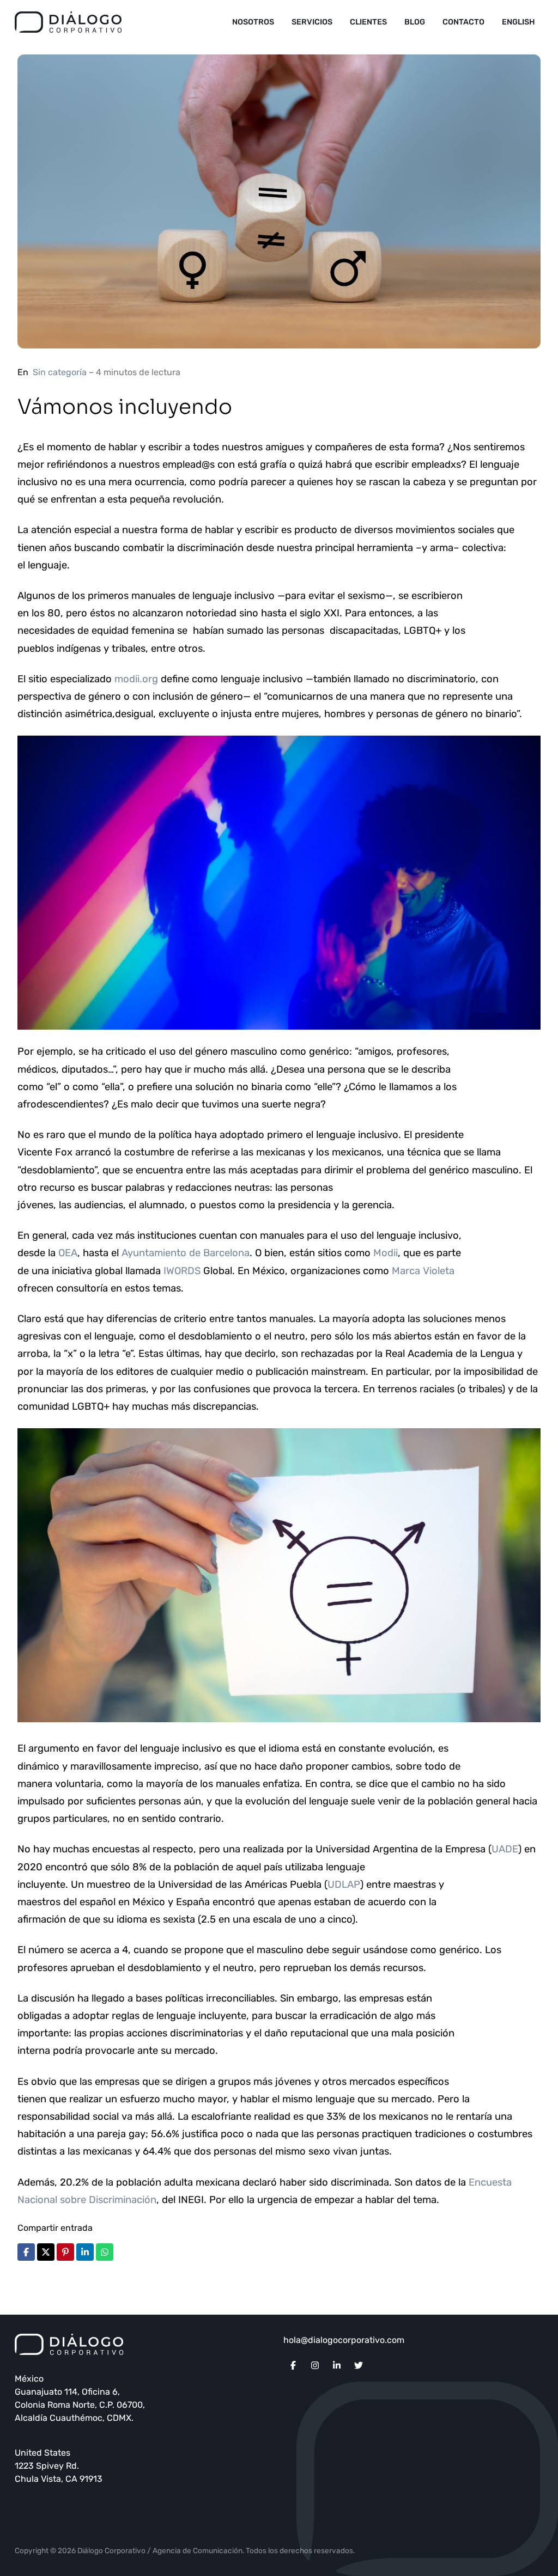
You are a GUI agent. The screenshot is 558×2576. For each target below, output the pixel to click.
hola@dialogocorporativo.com (344, 2340)
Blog (415, 22)
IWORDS (181, 1271)
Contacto (463, 22)
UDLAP (344, 1884)
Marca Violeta (423, 1271)
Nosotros (253, 22)
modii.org (136, 679)
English (518, 22)
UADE (505, 1849)
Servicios (312, 22)
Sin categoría (60, 372)
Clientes (368, 22)
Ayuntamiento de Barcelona (186, 1253)
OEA (68, 1253)
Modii (386, 1253)
